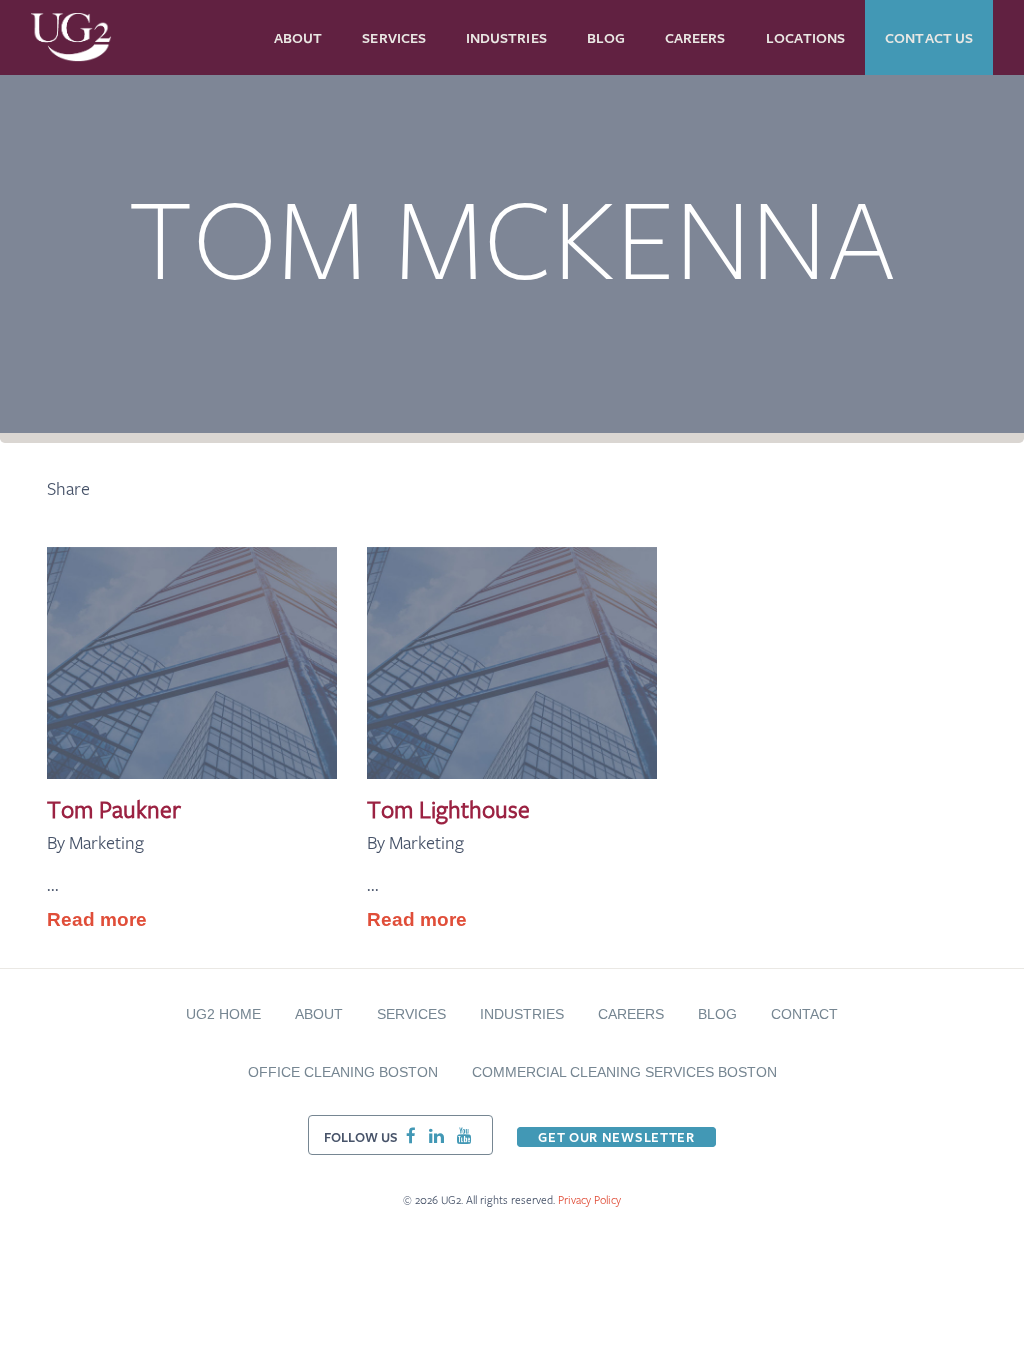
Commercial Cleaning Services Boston (624, 1072)
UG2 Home (223, 1014)
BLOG (717, 1014)
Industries (522, 1014)
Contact (804, 1014)
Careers (631, 1014)
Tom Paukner (114, 809)
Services (411, 1014)
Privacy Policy (589, 1199)
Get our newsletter (616, 1137)
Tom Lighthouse (448, 809)
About (319, 1014)
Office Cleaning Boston (343, 1072)
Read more (97, 919)
